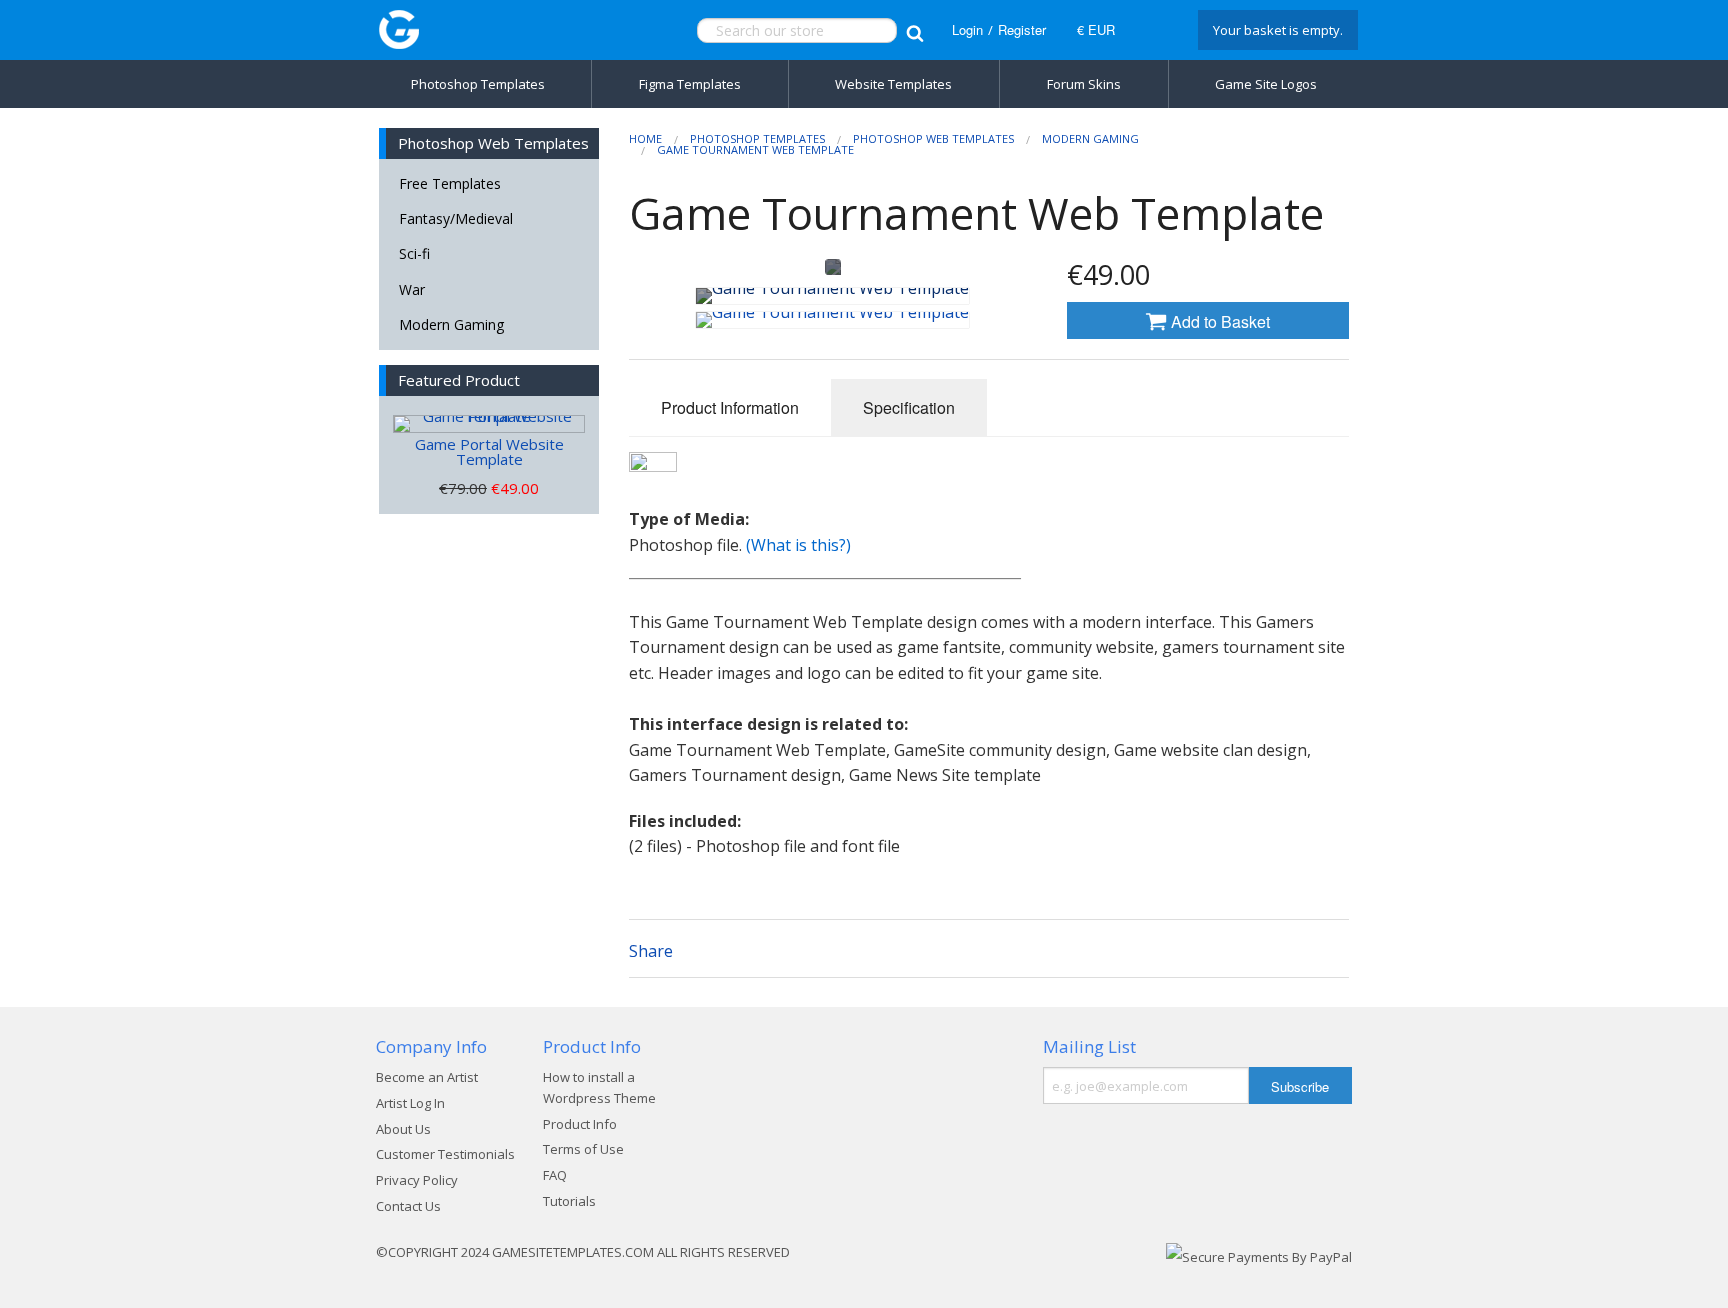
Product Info (580, 1124)
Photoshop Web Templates (933, 138)
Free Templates (450, 183)
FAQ (555, 1175)
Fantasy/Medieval (456, 218)
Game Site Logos (1266, 84)
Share (651, 951)
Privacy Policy (417, 1180)
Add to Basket (1218, 321)
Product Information (730, 407)
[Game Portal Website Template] (489, 424)
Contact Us (408, 1206)
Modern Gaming (451, 324)
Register (1022, 29)
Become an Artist (427, 1077)
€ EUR (1096, 29)
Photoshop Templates (478, 84)
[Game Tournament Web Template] (832, 296)
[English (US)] (1154, 30)
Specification (909, 407)
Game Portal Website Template (489, 451)
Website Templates (893, 84)
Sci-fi (414, 253)
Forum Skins (1084, 84)
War (412, 289)
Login (967, 29)
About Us (403, 1129)
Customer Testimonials (445, 1154)
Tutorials (569, 1201)
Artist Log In (410, 1103)
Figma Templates (690, 84)
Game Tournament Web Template (755, 149)
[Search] (914, 30)
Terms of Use (583, 1149)
